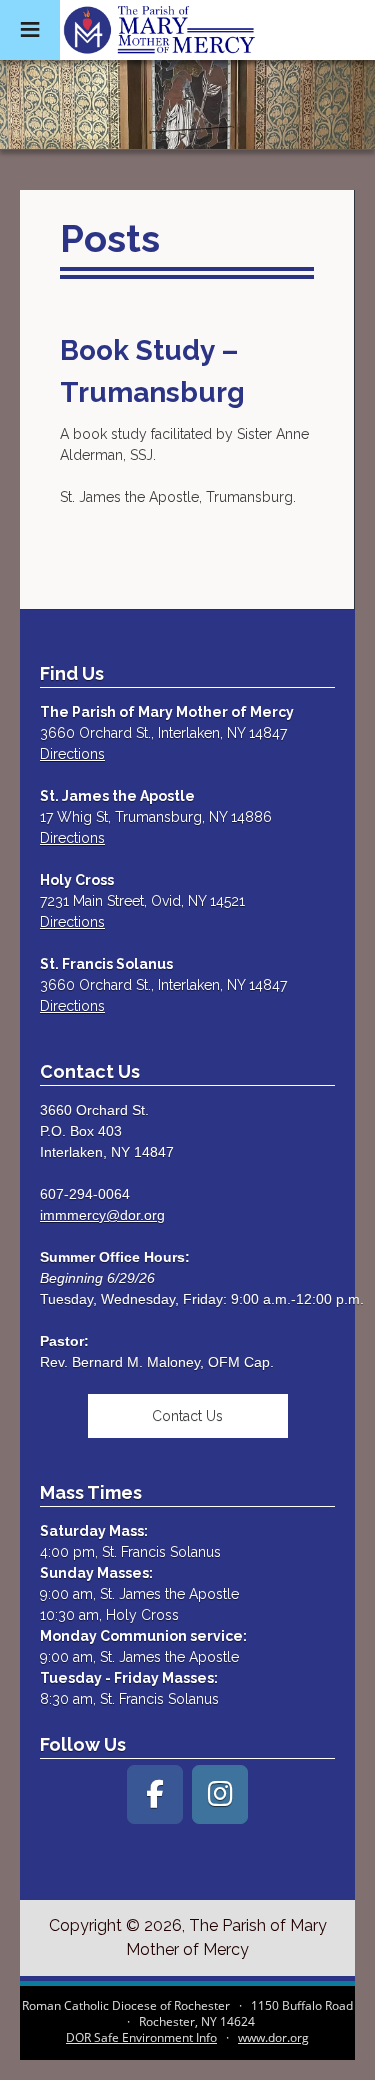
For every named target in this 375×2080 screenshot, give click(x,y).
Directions (72, 754)
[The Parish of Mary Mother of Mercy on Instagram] (220, 1794)
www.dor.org (273, 2037)
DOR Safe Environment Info (141, 2037)
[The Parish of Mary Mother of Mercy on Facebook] (155, 1794)
